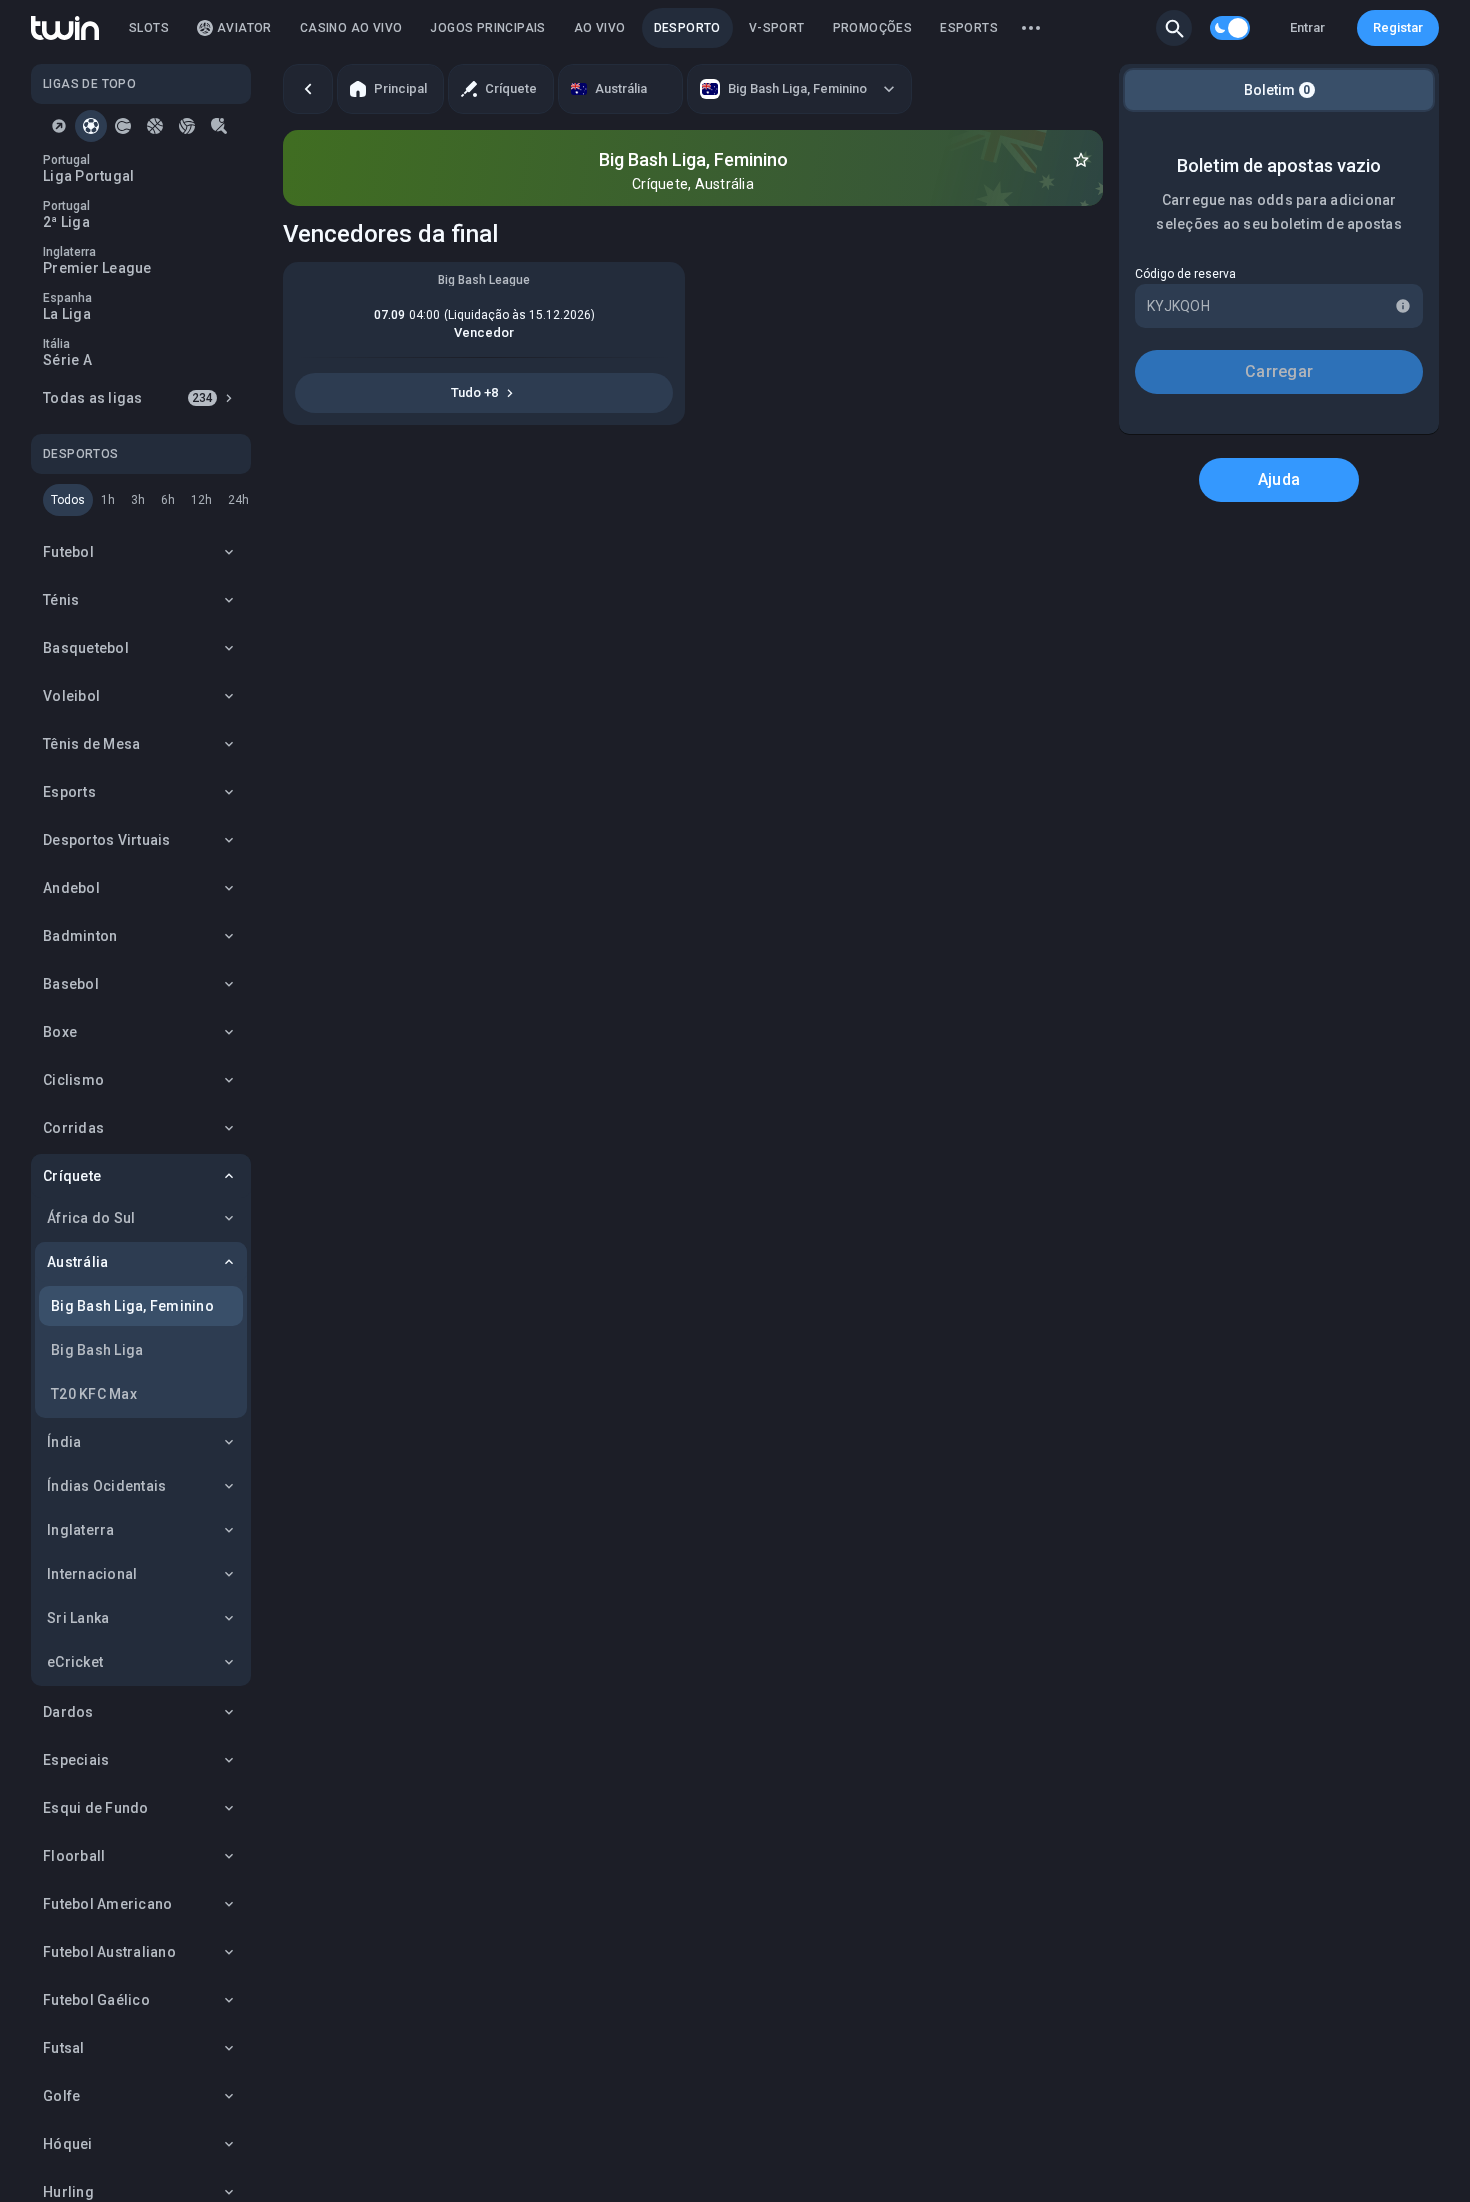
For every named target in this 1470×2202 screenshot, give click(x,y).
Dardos (68, 1712)
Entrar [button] (1307, 27)
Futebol (68, 552)
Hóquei (68, 2144)
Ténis (61, 600)
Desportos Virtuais (107, 840)
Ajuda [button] (1279, 479)
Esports (69, 792)
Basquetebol (86, 648)
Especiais (76, 1760)
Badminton (80, 936)
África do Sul (91, 1218)
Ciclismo (73, 1080)
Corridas (73, 1128)
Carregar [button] (1279, 371)
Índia (64, 1442)
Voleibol (71, 696)
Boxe (60, 1032)
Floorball (74, 1856)
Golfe (61, 2096)
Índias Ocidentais (106, 1486)
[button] (1174, 28)
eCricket (75, 1662)
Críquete (72, 1176)
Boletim (1277, 90)
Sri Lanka (78, 1618)
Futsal (64, 2048)
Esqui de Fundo (96, 1808)
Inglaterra (81, 1530)
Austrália (77, 1262)
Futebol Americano (107, 1904)
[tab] (59, 126)
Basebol (71, 984)
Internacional (92, 1574)
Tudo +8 (474, 392)
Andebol (71, 888)
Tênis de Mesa (91, 744)
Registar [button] (1398, 27)
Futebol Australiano (109, 1952)
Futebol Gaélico (96, 2000)
